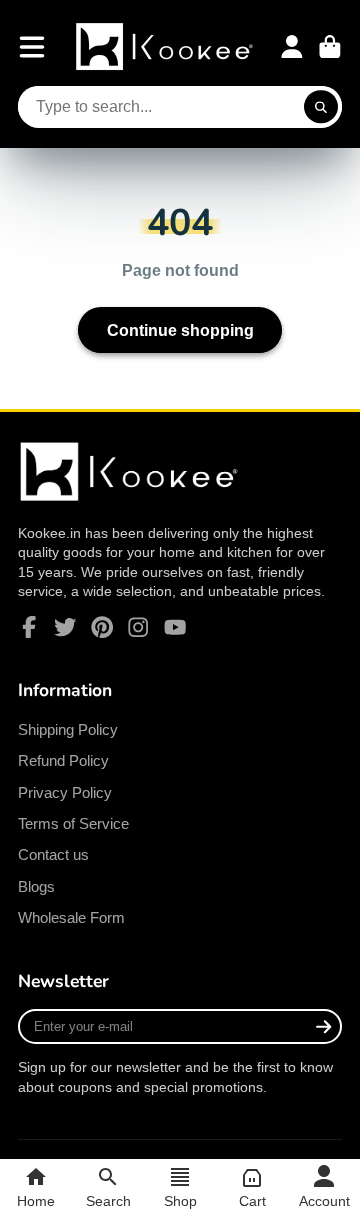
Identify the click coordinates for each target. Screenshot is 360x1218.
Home (36, 1201)
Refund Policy (63, 760)
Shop (180, 1201)
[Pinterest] (102, 627)
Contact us (53, 854)
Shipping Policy (68, 729)
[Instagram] (138, 627)
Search (108, 1201)
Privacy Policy (65, 792)
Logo (166, 46)
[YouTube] (175, 627)
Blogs (36, 886)
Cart (330, 47)
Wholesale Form (71, 917)
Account (292, 47)
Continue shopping (180, 330)
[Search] (321, 107)
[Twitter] (65, 627)
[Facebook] (29, 627)
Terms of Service (73, 823)
